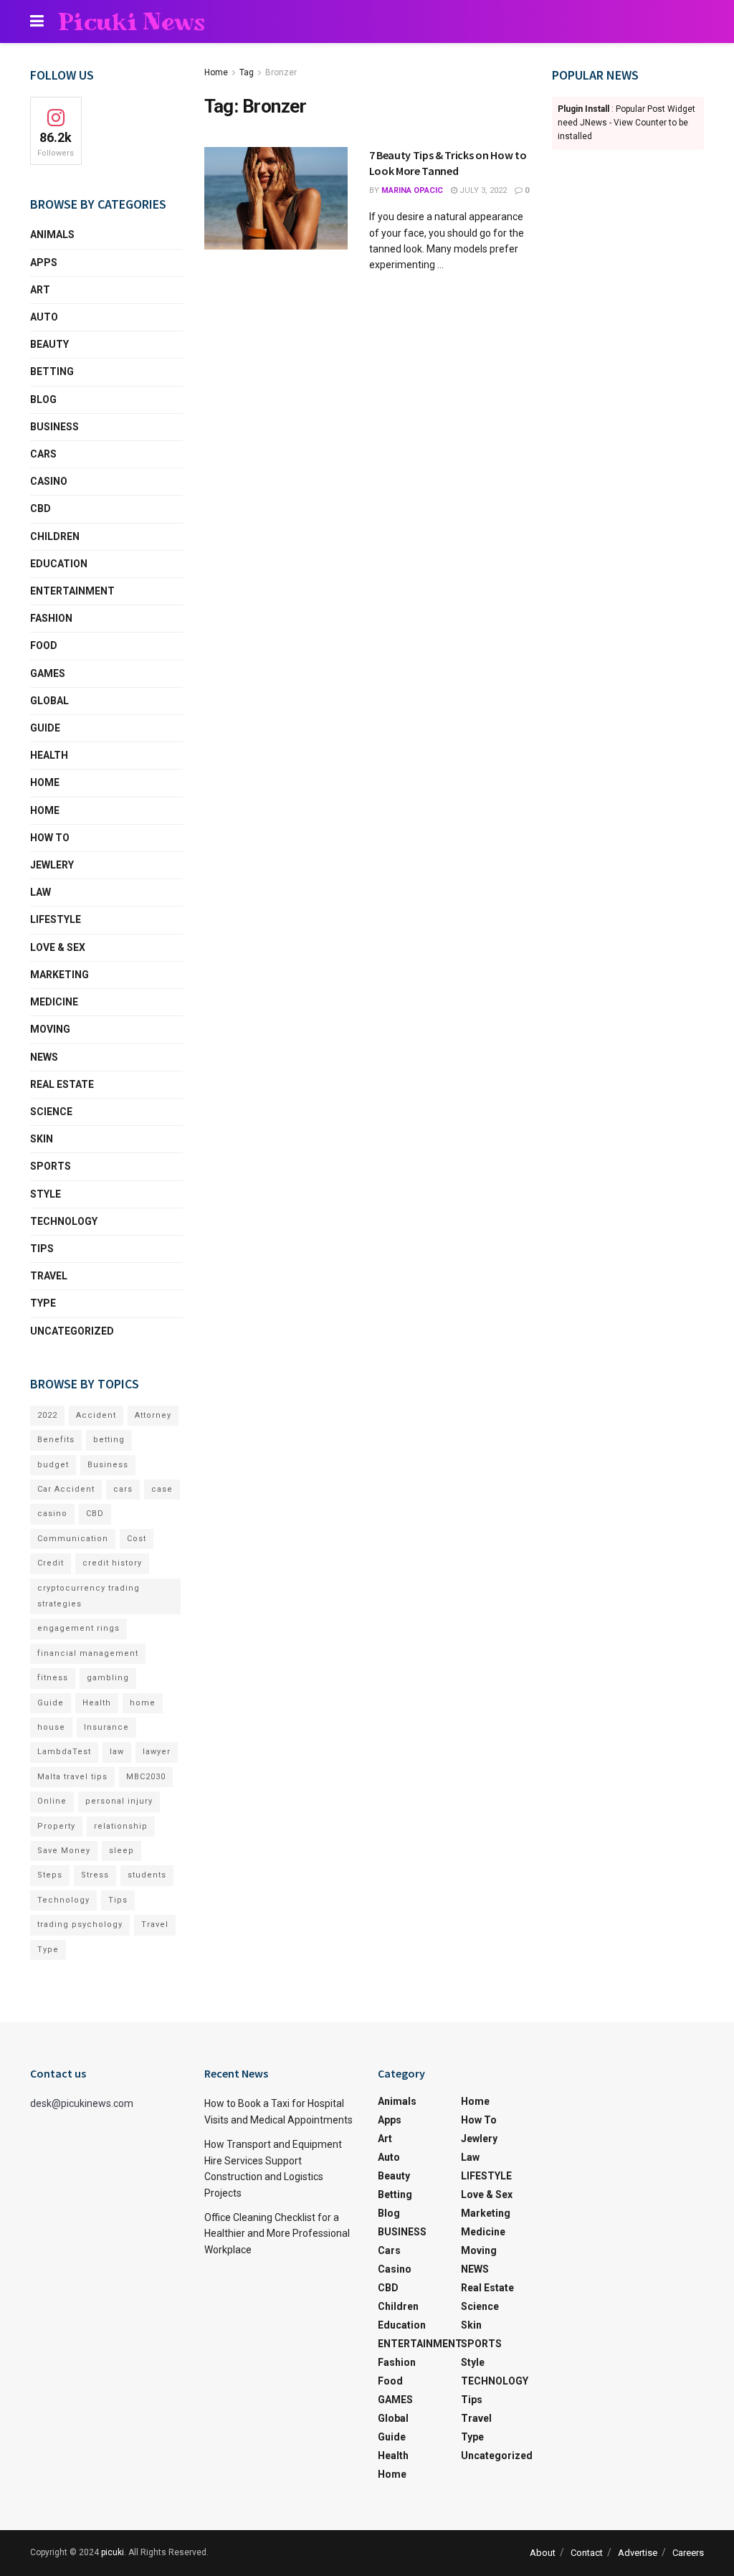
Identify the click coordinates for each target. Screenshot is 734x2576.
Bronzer (281, 72)
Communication (73, 1539)
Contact (587, 2553)
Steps (50, 1875)
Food (44, 645)
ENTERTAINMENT (72, 591)
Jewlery (52, 865)
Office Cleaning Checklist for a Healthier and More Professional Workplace (277, 2234)
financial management (88, 1653)
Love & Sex (58, 947)
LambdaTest (64, 1752)
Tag (247, 72)
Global (49, 701)
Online (52, 1801)
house (51, 1727)
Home (216, 72)
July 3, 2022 (482, 190)
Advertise (638, 2553)
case (162, 1489)
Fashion (51, 618)
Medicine (54, 1002)
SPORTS (51, 1166)
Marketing (59, 975)
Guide (45, 728)
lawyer (157, 1752)
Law (40, 892)
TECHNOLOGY (64, 1221)
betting (109, 1440)
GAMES (48, 673)
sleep (121, 1851)
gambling (108, 1678)
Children (55, 536)
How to (50, 838)
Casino (49, 481)
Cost (137, 1539)
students (147, 1875)
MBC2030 (146, 1777)
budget (53, 1465)
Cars (43, 454)
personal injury (119, 1801)
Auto (44, 317)
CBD (40, 508)
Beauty (49, 344)
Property (56, 1826)
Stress (95, 1875)
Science (51, 1112)
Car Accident (66, 1489)
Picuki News (132, 22)
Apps (44, 262)
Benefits (56, 1440)
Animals (52, 235)
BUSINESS (54, 427)
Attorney (153, 1415)
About (543, 2553)
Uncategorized (72, 1331)
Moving (50, 1029)
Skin (42, 1139)
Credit (51, 1563)
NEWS (44, 1057)
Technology (63, 1900)
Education (59, 564)
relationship (121, 1826)
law (117, 1752)
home (143, 1703)
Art (40, 290)
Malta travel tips (72, 1777)
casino (52, 1514)
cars (123, 1489)
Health (49, 755)
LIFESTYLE (56, 919)
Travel (49, 1276)
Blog (43, 399)
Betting (52, 371)
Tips (42, 1249)
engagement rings (78, 1628)
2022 (47, 1415)
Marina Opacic (412, 190)
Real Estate (62, 1084)
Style (46, 1194)
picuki (113, 2552)
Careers (688, 2553)
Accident (96, 1415)
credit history (112, 1563)
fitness (53, 1678)
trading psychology (80, 1924)
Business (108, 1465)
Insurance (106, 1727)
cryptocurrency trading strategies (89, 1596)
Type (43, 1303)
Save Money (64, 1851)
